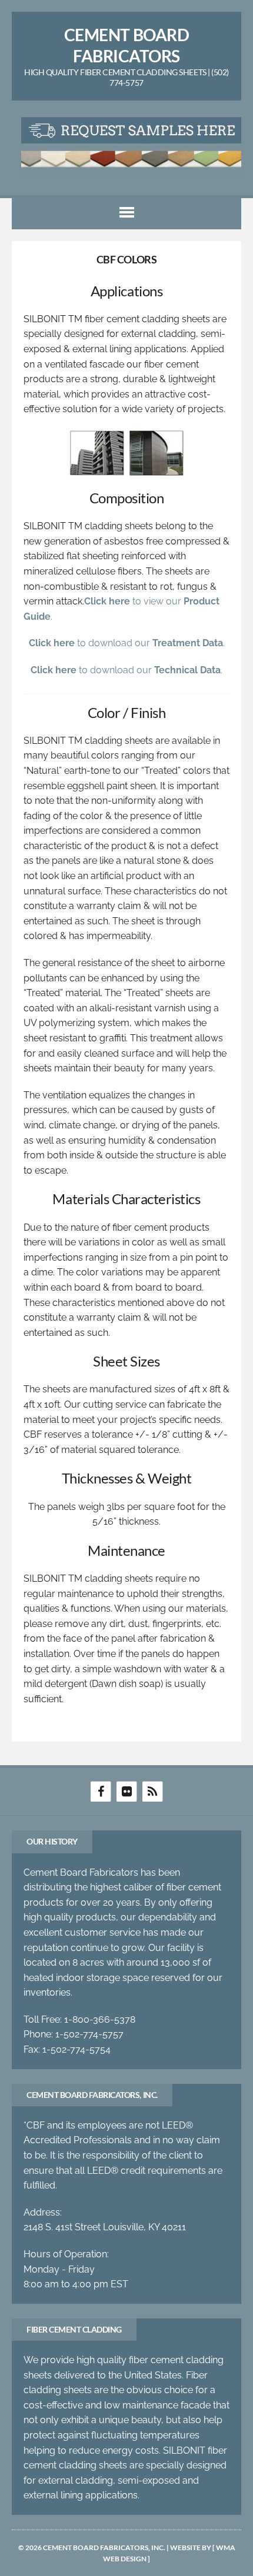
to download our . (127, 643)
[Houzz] (152, 1791)
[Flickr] (126, 1791)
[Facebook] (101, 1791)
